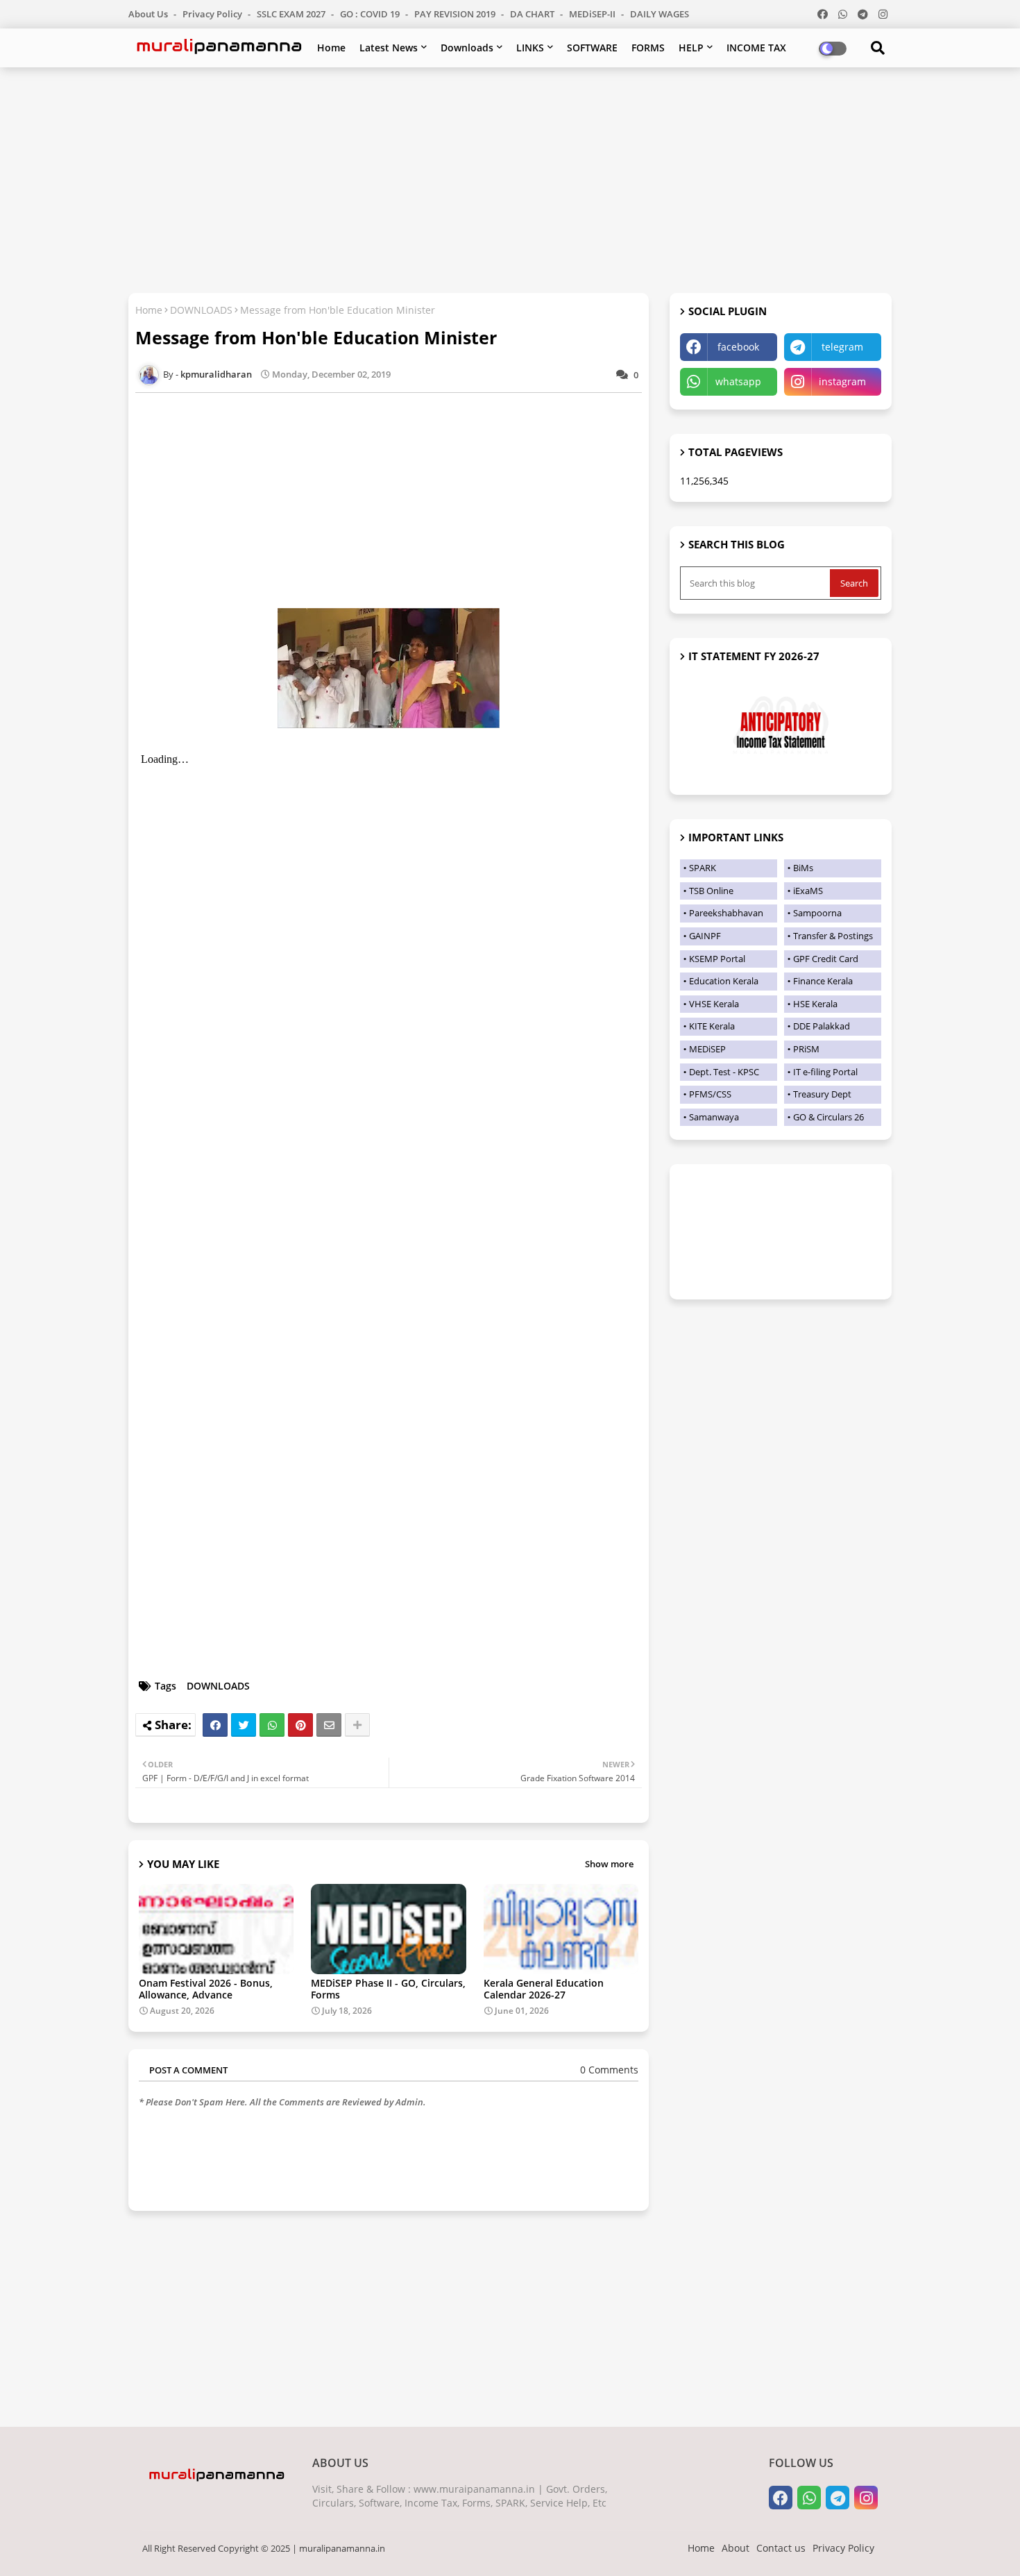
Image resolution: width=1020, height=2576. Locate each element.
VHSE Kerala (714, 1004)
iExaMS (808, 891)
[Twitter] (244, 1725)
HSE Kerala (815, 1004)
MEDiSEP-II (593, 14)
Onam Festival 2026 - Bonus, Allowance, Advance (206, 1989)
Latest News (389, 48)
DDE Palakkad (822, 1026)
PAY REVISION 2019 (456, 14)
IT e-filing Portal (825, 1072)
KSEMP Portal (717, 959)
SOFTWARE (592, 48)
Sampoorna (817, 913)
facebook (738, 347)
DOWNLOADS (201, 310)
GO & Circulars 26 (828, 1117)
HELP (691, 48)
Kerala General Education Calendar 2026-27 (544, 1989)
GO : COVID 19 (371, 14)
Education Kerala (724, 981)
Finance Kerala (823, 981)
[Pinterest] (300, 1725)
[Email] (329, 1725)
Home (331, 48)
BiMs (803, 868)
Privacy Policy (213, 14)
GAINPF (705, 936)
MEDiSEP (707, 1049)
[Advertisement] (510, 178)
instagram (842, 381)
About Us (149, 14)
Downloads (467, 48)
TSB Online (711, 891)
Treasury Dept (822, 1094)
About (736, 2548)
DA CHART (533, 14)
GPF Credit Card (826, 959)
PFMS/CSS (710, 1094)
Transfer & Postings (833, 936)
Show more (609, 1864)
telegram (842, 347)
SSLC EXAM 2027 (292, 14)
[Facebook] (215, 1725)
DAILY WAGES (660, 14)
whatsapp (738, 381)
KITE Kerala (712, 1026)
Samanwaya (714, 1117)
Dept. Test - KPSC (724, 1072)
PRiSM (806, 1049)
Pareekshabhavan (726, 913)
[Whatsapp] (272, 1725)
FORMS (648, 48)
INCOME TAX (756, 48)
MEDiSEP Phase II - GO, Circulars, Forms (388, 1989)
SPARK (703, 868)
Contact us (781, 2548)
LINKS (530, 48)
